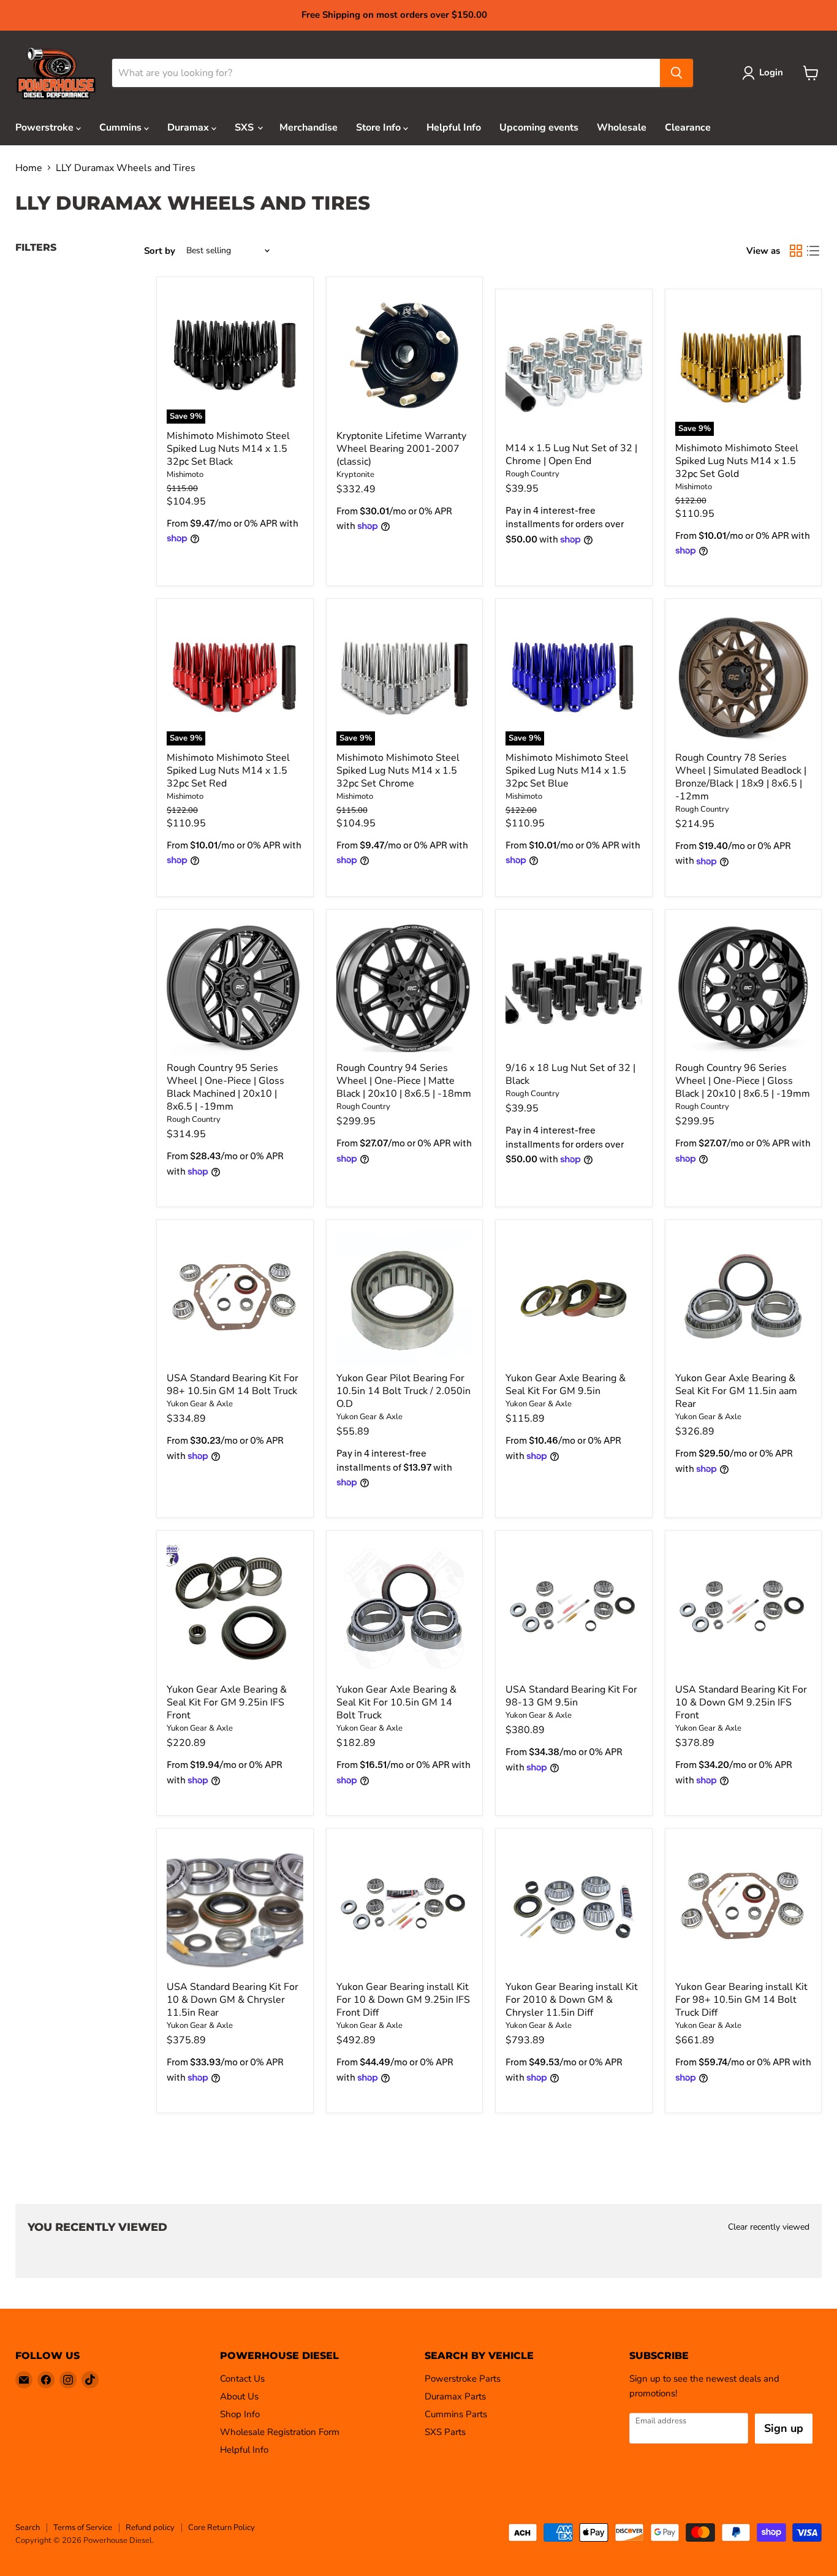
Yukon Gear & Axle (200, 1404)
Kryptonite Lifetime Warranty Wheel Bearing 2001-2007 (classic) (401, 449)
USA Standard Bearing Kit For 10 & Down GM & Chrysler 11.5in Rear (233, 2000)
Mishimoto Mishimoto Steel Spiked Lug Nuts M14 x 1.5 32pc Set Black (228, 449)
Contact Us (242, 2379)
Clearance (688, 128)
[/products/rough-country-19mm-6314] (744, 988)
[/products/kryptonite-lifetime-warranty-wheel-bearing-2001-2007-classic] (405, 355)
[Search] (676, 73)
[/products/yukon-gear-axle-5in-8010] (574, 1907)
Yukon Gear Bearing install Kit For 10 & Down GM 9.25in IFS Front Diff (403, 2000)
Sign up (784, 2428)
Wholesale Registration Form (280, 2432)
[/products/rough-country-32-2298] (574, 368)
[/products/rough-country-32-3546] (574, 988)
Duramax (189, 128)
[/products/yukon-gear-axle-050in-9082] (405, 1298)
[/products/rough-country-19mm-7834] (235, 988)
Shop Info (240, 2414)
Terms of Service (83, 2528)
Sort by (160, 251)
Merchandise (309, 128)
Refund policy (150, 2528)
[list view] (813, 251)
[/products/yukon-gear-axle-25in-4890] (405, 1907)
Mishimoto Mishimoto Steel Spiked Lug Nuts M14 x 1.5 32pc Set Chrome (398, 771)
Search (28, 2528)
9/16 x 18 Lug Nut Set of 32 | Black (570, 1074)
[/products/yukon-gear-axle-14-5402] (405, 1609)
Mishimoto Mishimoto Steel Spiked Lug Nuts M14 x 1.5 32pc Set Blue (567, 771)
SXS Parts (445, 2432)
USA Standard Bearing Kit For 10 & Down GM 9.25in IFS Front (741, 1702)
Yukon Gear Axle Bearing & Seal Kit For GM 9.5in (566, 1385)
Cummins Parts (456, 2414)
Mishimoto (185, 474)
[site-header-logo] (56, 73)
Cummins (122, 128)
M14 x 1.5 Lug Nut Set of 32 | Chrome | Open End (571, 455)
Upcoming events (539, 128)
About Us (239, 2396)
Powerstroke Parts (463, 2379)
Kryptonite (355, 474)
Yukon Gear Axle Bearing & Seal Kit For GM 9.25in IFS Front (227, 1702)
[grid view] (796, 251)
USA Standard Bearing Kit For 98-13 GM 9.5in (571, 1696)
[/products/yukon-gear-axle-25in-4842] (744, 1609)
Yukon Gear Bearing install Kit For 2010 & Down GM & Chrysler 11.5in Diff (572, 2000)
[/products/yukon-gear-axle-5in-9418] (744, 1298)
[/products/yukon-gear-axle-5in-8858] (235, 1907)
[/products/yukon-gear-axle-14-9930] (235, 1298)
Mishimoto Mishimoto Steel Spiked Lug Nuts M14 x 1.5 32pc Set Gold (737, 461)
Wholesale (622, 128)
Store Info (380, 128)
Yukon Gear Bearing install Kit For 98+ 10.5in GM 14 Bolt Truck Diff (741, 2000)
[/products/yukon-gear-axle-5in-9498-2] (574, 1298)
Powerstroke (46, 128)
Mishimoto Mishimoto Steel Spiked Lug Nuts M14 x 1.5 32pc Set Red (228, 771)
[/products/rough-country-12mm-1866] (744, 677)
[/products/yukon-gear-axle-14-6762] (744, 1907)
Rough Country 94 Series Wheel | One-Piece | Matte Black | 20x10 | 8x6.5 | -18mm (404, 1081)
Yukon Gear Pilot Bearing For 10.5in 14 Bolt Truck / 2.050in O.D (403, 1391)
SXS (245, 128)
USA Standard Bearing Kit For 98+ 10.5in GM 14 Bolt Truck (233, 1385)
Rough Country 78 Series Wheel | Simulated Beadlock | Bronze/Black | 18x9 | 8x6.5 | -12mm (741, 777)
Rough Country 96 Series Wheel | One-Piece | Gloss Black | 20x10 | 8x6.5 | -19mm (743, 1081)
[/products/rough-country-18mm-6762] (405, 988)
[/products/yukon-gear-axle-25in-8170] (235, 1609)
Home (29, 168)
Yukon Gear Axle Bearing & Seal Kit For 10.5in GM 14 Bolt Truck (396, 1702)
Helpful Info (454, 128)
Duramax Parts (455, 2396)
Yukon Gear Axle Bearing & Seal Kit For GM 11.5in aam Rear (736, 1391)
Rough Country (532, 474)
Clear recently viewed (769, 2227)
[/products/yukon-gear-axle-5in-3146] (574, 1609)
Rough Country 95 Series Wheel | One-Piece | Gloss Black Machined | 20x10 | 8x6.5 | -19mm (225, 1087)
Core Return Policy (222, 2528)
